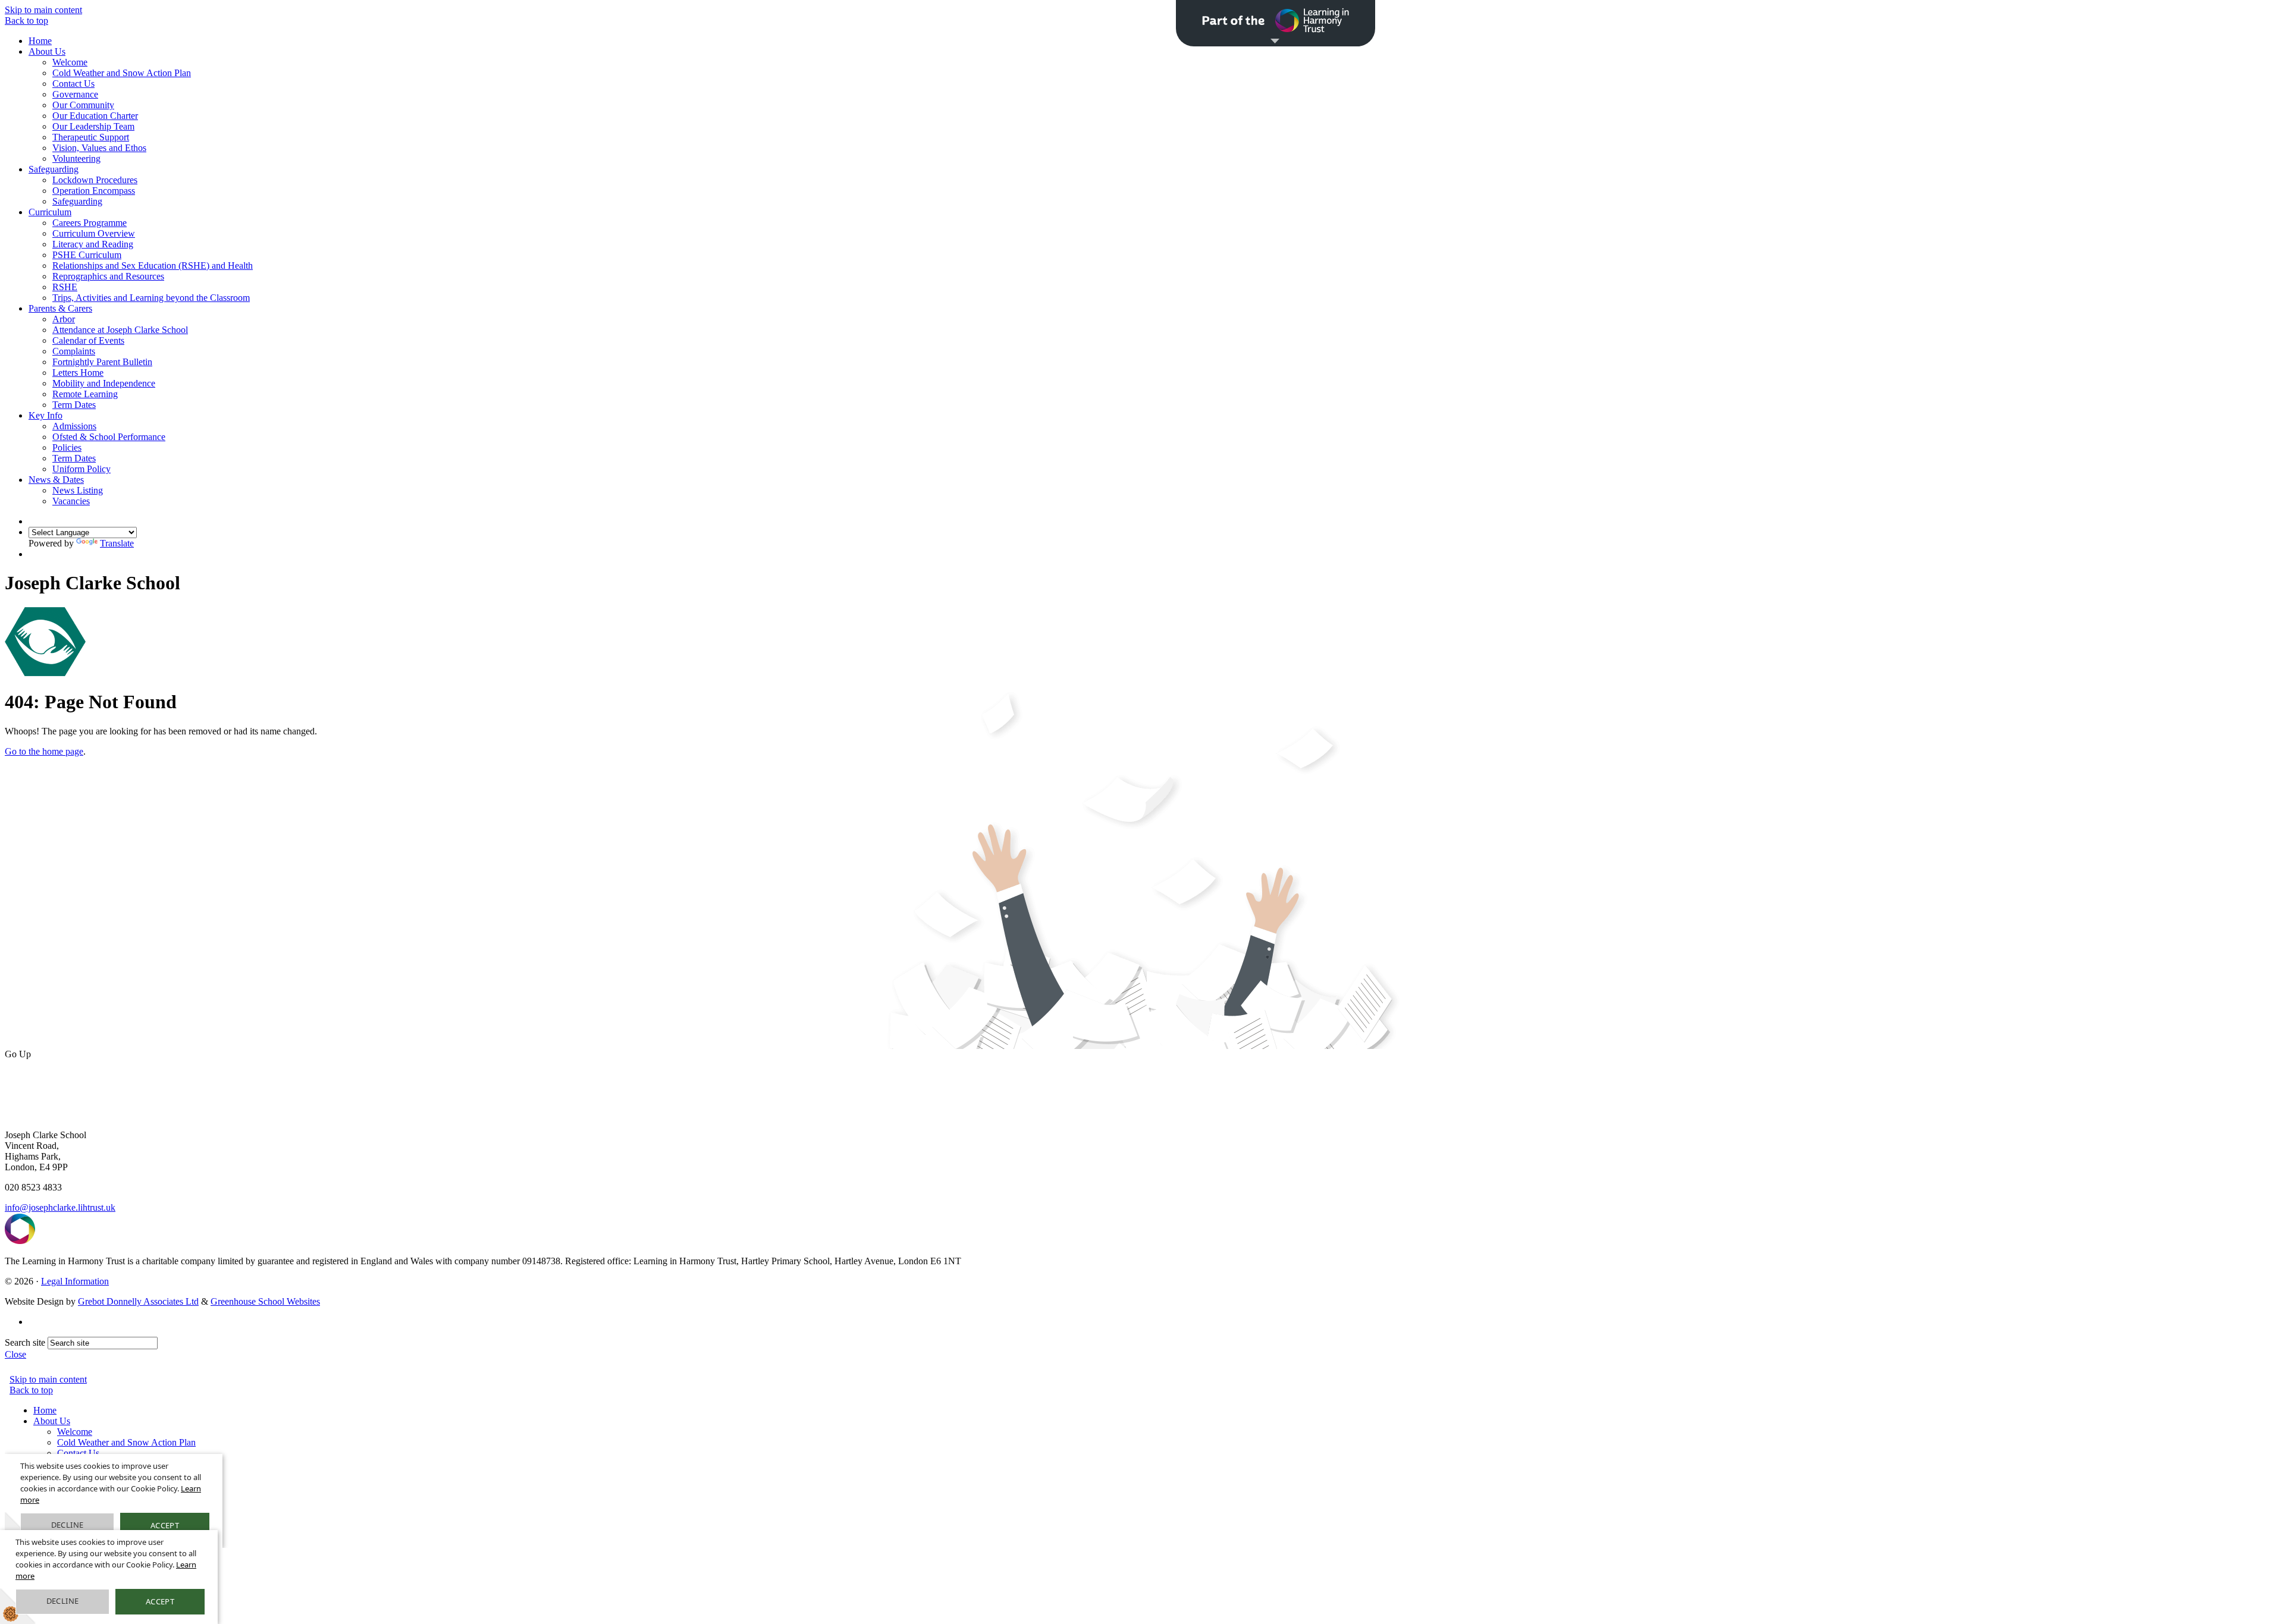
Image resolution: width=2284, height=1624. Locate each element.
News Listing (78, 490)
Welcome (70, 62)
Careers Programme (90, 223)
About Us (47, 51)
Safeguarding (54, 169)
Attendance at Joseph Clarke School (120, 330)
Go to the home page (44, 751)
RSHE (65, 287)
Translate (117, 543)
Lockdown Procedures (95, 180)
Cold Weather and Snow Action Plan (122, 73)
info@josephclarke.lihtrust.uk (60, 1207)
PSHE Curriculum (87, 255)
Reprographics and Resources (108, 276)
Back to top (26, 21)
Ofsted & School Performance (109, 437)
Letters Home (78, 373)
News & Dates (56, 480)
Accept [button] (160, 1601)
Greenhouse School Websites (265, 1301)
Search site (25, 1342)
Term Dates (74, 405)
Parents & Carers (60, 308)
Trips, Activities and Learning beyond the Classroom (151, 298)
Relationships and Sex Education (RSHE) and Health (153, 266)
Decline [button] (63, 1601)
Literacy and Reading (93, 244)
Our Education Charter (95, 116)
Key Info (46, 415)
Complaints (74, 351)
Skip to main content (43, 10)
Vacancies (71, 501)
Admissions (74, 426)
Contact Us (73, 84)
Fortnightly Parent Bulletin (102, 362)
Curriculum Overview (94, 233)
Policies (67, 447)
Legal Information (75, 1281)
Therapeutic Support (91, 137)
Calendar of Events (88, 340)
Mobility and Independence (104, 383)
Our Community (83, 105)
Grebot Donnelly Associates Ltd (138, 1301)
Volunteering (76, 158)
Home (40, 41)
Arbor (64, 319)
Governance (75, 94)
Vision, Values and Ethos (99, 148)
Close (15, 1354)
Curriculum (50, 212)
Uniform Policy (81, 469)
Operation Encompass (94, 191)
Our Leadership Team (93, 126)
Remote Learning (85, 394)
